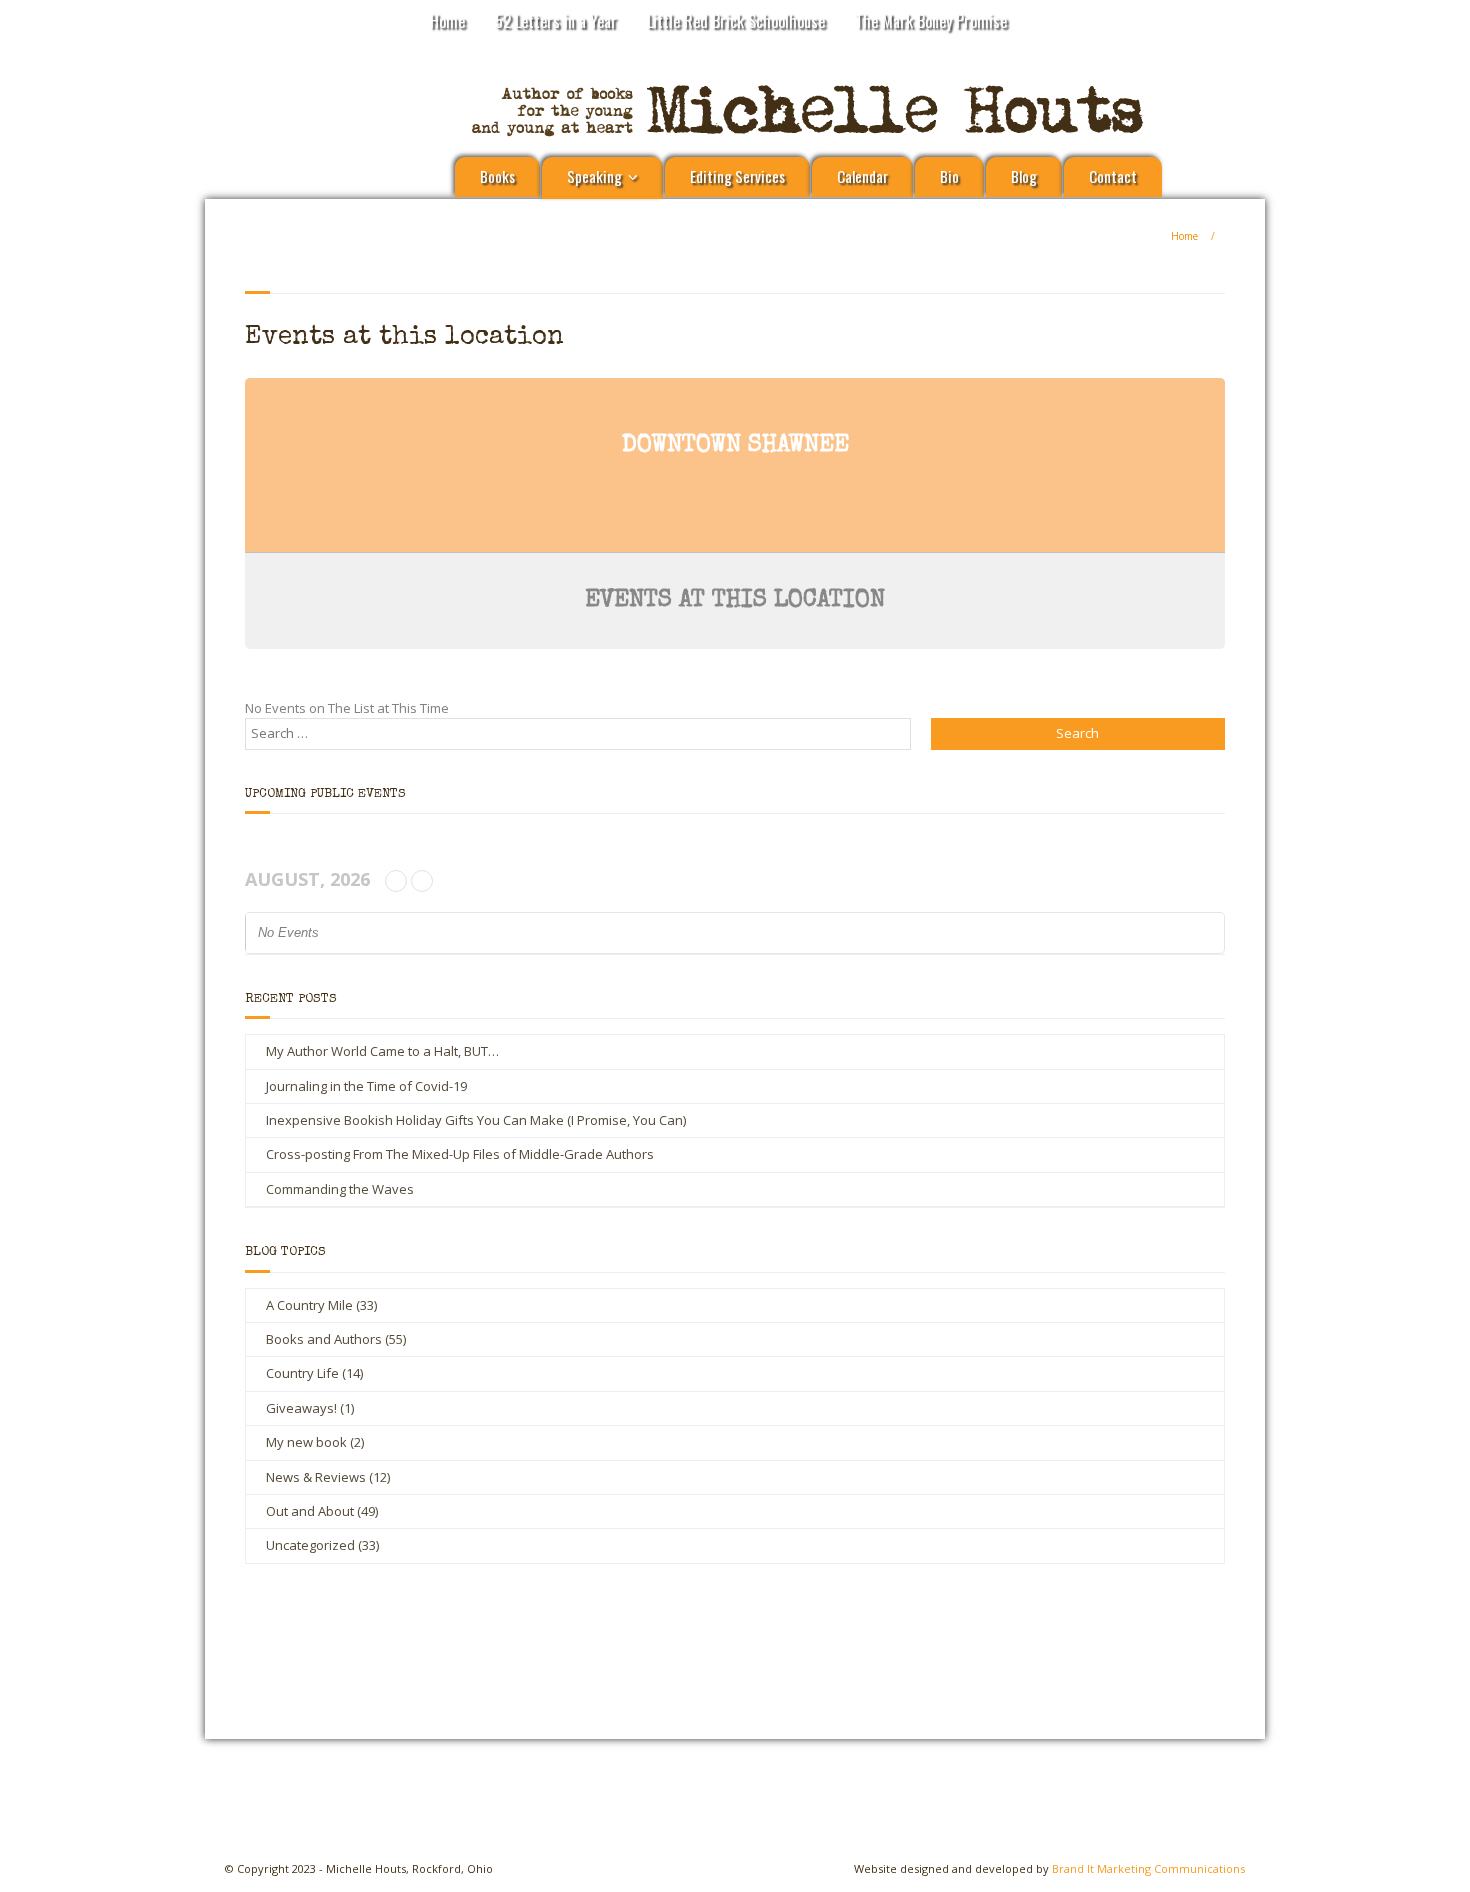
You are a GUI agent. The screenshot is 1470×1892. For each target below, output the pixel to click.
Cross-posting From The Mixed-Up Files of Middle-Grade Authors (460, 1154)
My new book (306, 1442)
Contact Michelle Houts (941, 1643)
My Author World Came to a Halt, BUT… (382, 1051)
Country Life (302, 1373)
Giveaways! (301, 1408)
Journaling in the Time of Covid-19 (366, 1086)
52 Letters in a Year (556, 21)
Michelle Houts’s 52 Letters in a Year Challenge (545, 1652)
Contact (1113, 176)
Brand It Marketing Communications (1148, 1868)
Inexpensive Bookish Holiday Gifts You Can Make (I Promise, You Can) (476, 1120)
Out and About (310, 1511)
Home (447, 21)
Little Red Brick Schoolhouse (736, 21)
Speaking (594, 176)
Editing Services (737, 176)
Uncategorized (310, 1545)
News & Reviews (316, 1477)
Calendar (862, 176)
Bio (949, 176)
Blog (1024, 176)
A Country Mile (309, 1305)
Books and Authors (324, 1339)
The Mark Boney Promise (931, 21)
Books (497, 176)
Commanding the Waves (340, 1189)
